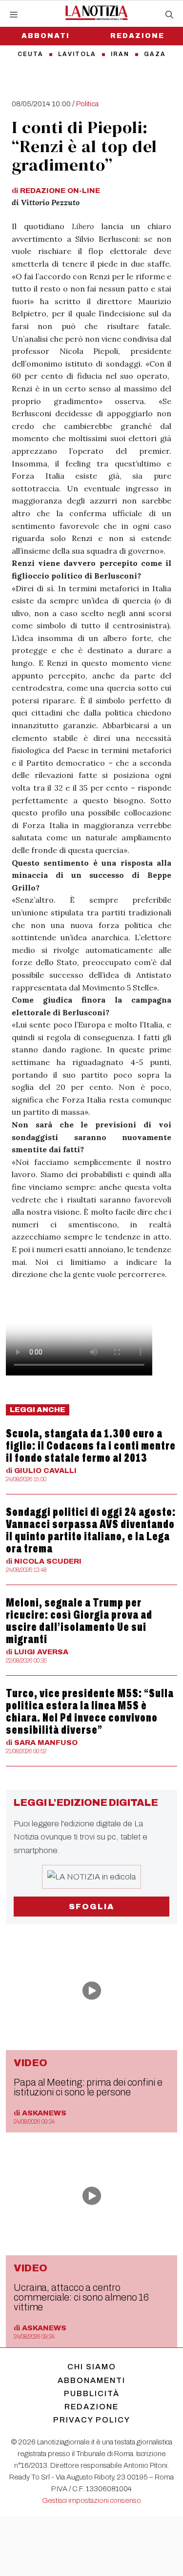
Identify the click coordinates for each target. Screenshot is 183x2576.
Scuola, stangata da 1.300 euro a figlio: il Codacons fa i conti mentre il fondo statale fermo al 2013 (91, 1446)
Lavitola (77, 54)
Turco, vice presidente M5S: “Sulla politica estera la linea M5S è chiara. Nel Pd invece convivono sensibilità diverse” (90, 1712)
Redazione (91, 2407)
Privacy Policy (92, 2420)
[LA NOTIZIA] (96, 13)
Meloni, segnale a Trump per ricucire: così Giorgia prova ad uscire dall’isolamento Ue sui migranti (79, 1621)
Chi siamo (92, 2367)
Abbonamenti (91, 2380)
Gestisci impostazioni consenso (91, 2500)
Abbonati (46, 36)
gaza (155, 54)
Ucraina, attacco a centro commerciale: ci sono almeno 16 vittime (81, 2297)
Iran (120, 54)
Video (30, 2063)
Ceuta (30, 54)
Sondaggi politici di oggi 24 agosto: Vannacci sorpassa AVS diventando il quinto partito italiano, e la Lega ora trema (91, 1530)
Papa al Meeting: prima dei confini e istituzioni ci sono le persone (88, 2087)
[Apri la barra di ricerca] (169, 15)
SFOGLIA (91, 1907)
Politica (87, 104)
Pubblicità (92, 2393)
